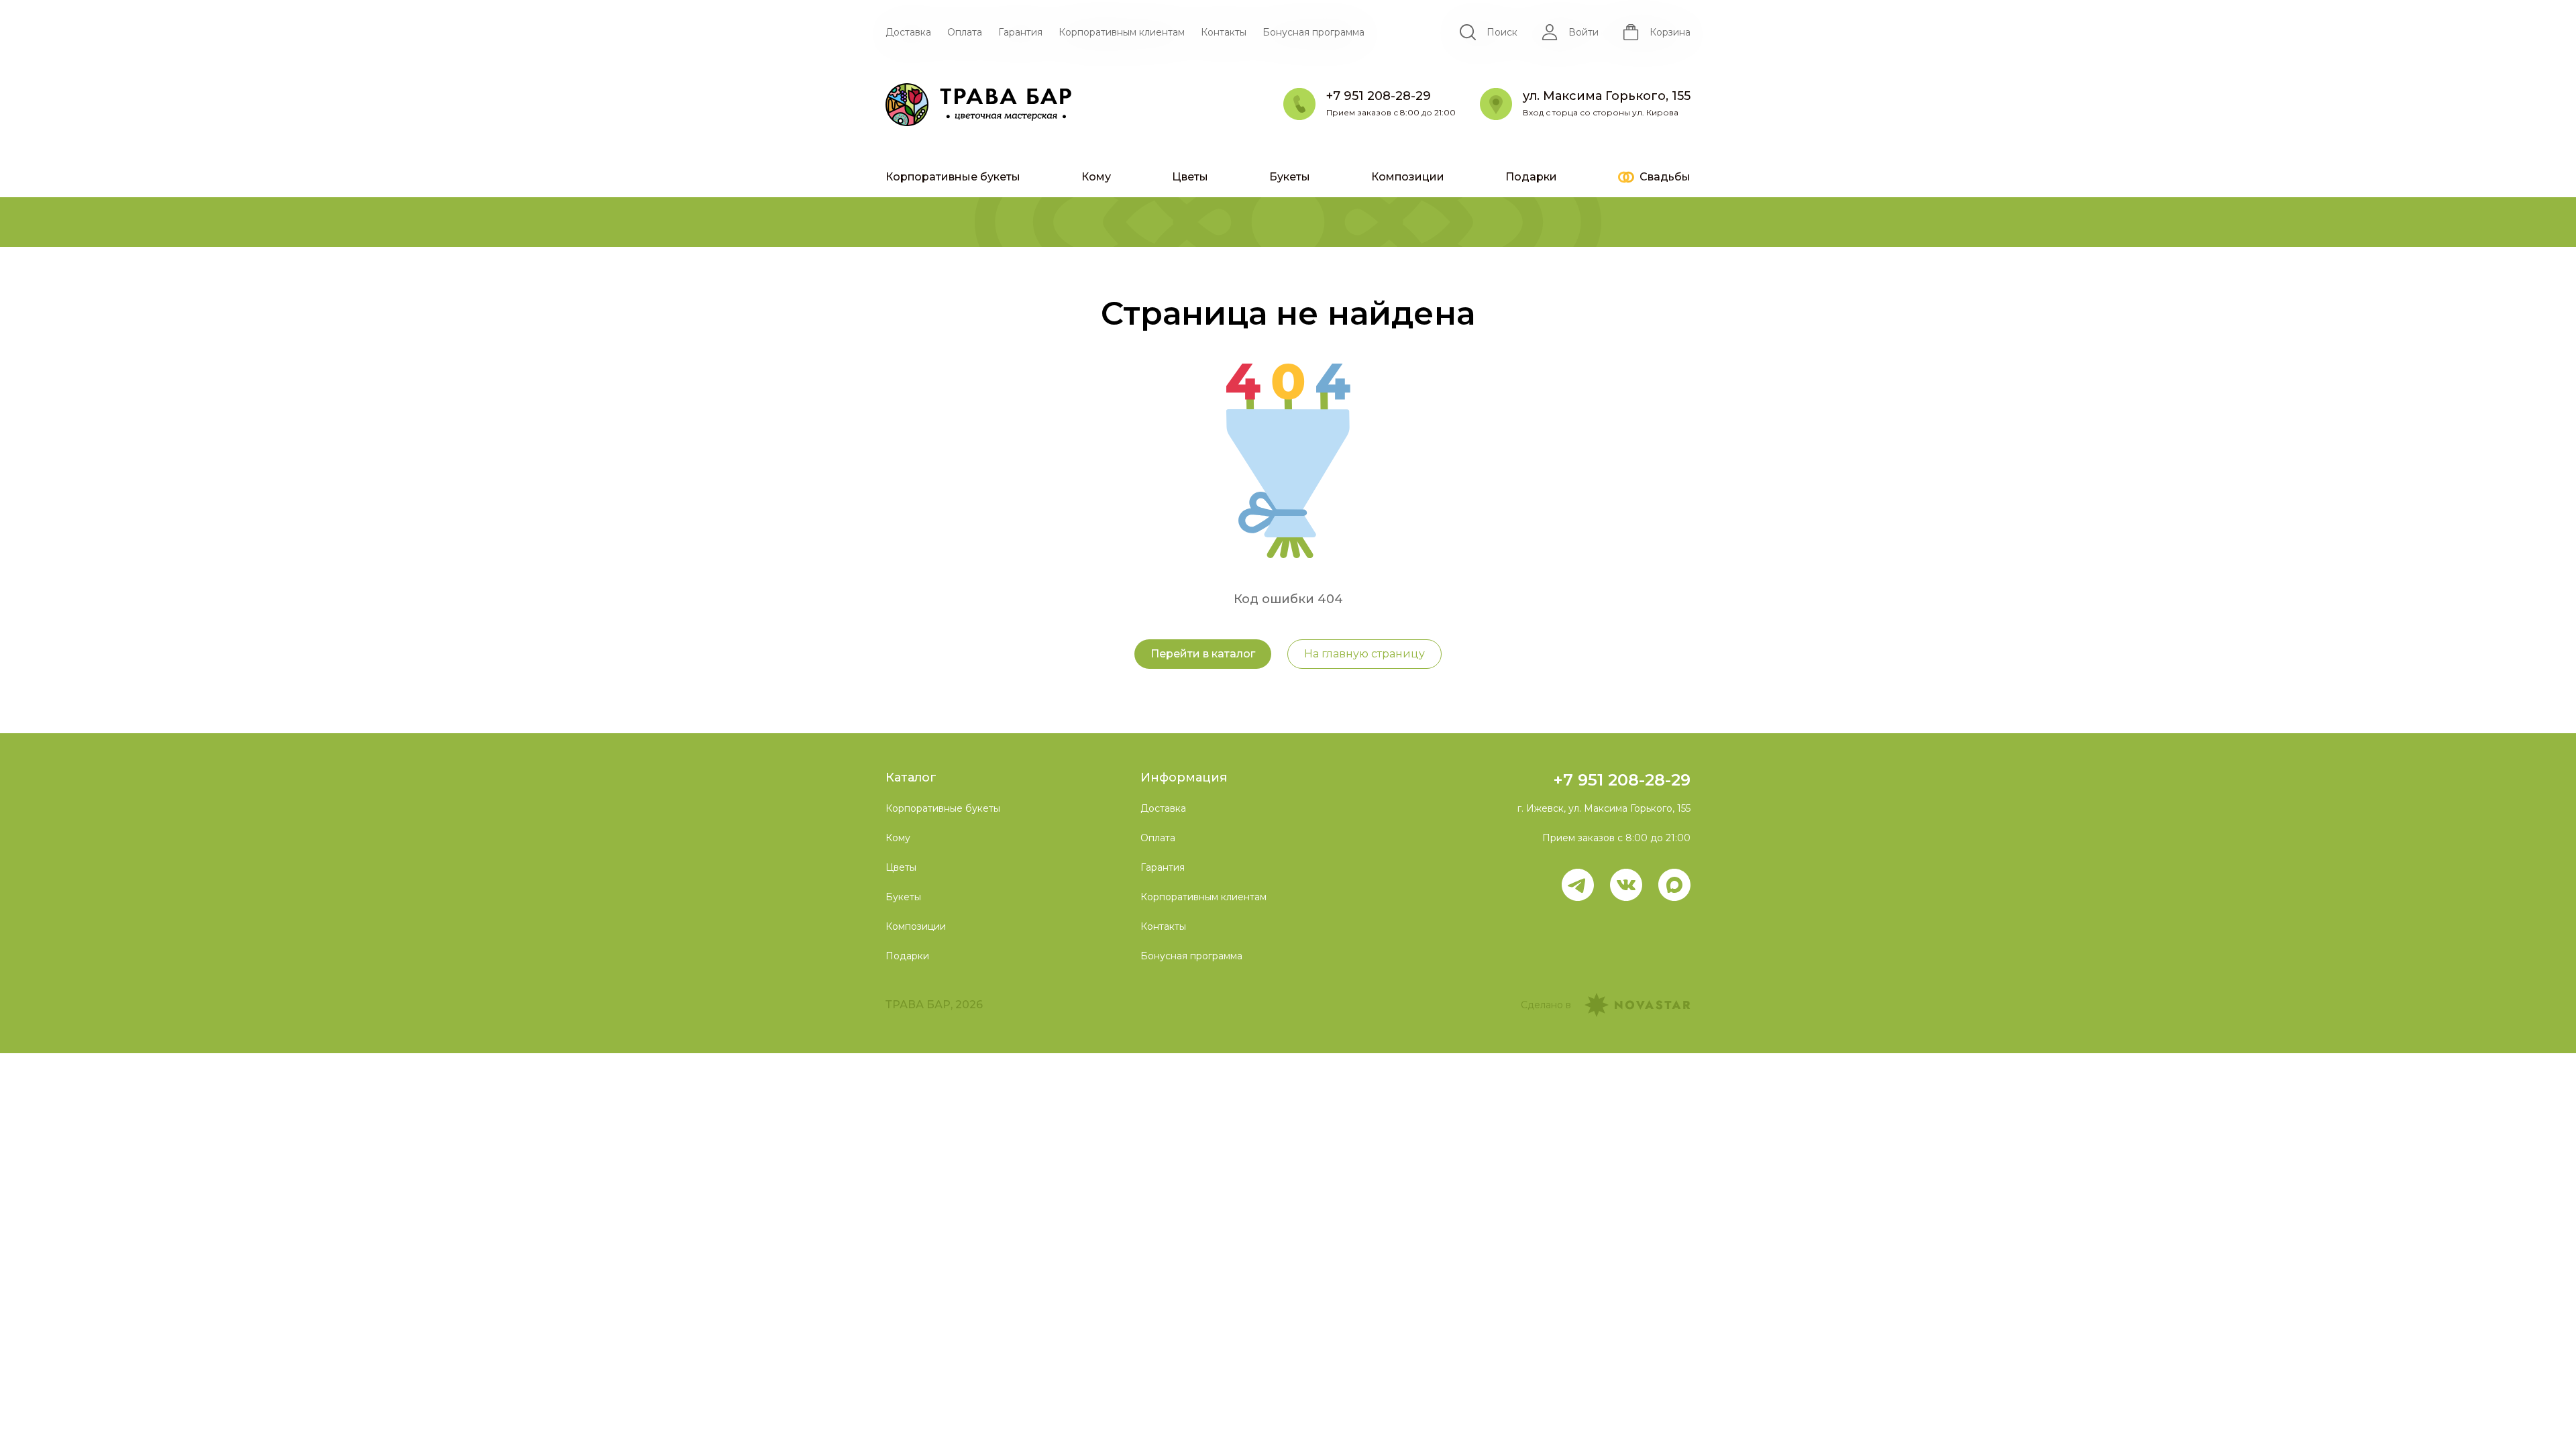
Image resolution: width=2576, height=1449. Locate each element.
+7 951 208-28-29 (1622, 780)
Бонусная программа (1313, 32)
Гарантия (1020, 32)
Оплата (965, 32)
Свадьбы (1665, 177)
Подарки (1531, 177)
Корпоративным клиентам (1122, 32)
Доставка (908, 32)
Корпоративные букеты (953, 177)
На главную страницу (1364, 654)
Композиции (1408, 177)
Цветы (1190, 177)
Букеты (1290, 177)
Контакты (1224, 32)
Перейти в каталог (1203, 654)
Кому (1096, 177)
